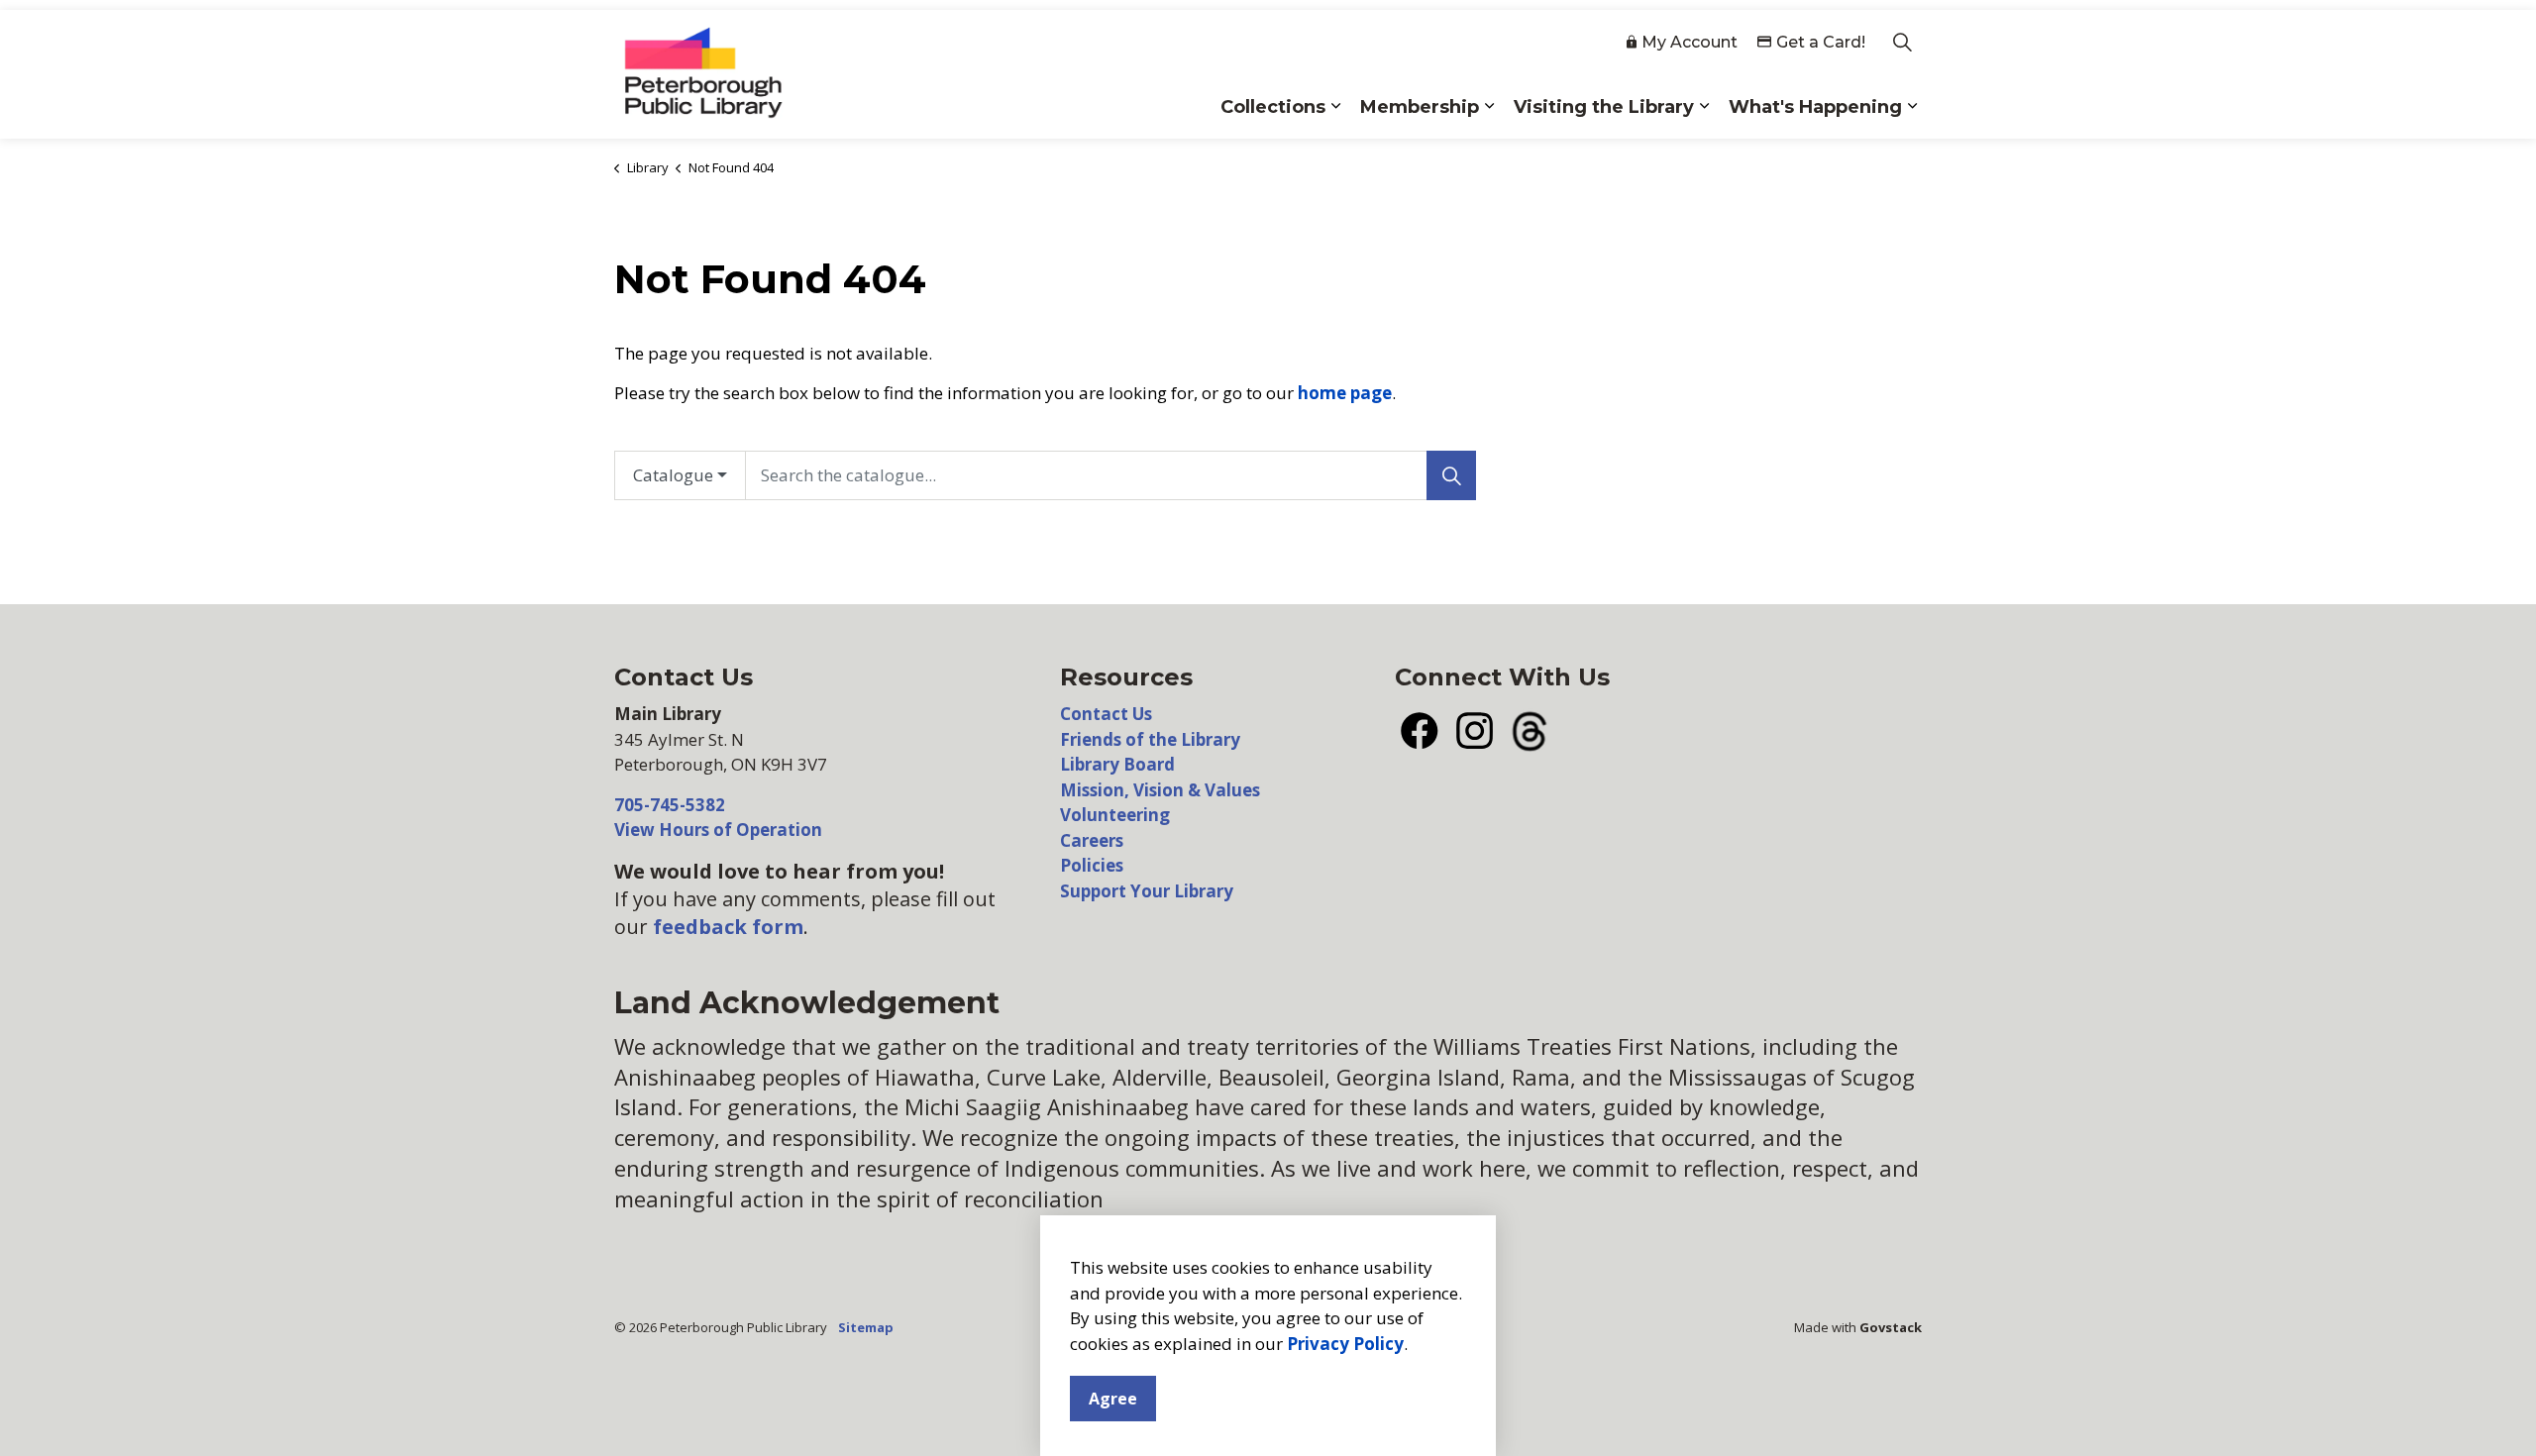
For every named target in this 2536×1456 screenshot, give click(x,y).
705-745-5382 (670, 805)
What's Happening (1815, 107)
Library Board (1117, 764)
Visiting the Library (1604, 107)
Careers (1092, 840)
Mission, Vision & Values (1160, 790)
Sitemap (866, 1327)
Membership (1420, 107)
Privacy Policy (1345, 1344)
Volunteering (1115, 815)
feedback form (728, 927)
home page (1345, 393)
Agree (1113, 1399)
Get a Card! (1821, 42)
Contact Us (1106, 714)
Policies (1092, 865)
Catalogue (673, 475)
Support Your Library (1147, 891)
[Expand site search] (1902, 42)
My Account (1690, 42)
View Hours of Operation (718, 830)
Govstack (1891, 1327)
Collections (1273, 107)
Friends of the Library (1150, 739)
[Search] (1451, 475)
